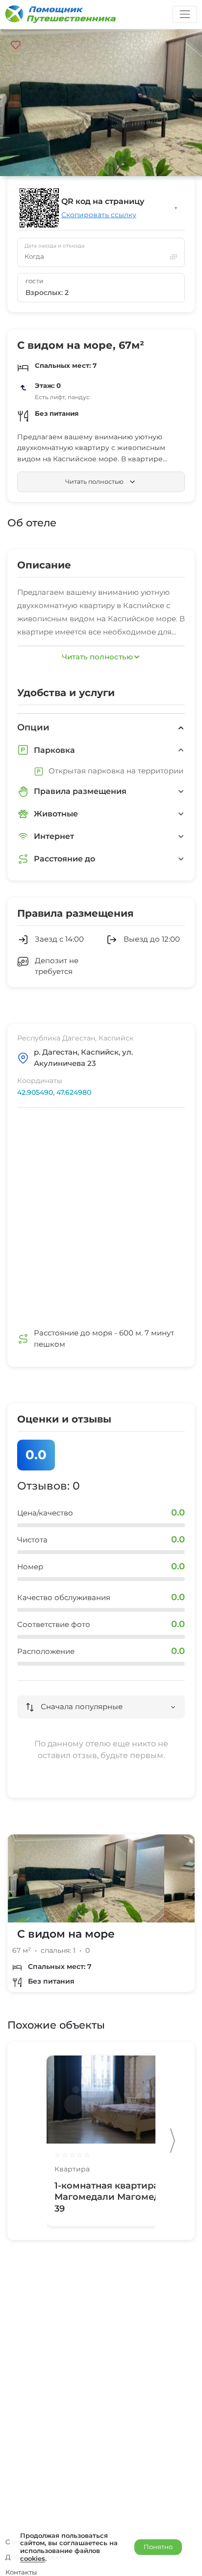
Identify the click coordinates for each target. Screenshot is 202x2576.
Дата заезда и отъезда (54, 246)
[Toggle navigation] (185, 14)
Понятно (158, 2547)
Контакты (21, 2572)
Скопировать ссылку (99, 215)
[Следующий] (173, 2141)
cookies (33, 2558)
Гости (35, 282)
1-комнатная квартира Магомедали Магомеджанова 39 (125, 2197)
